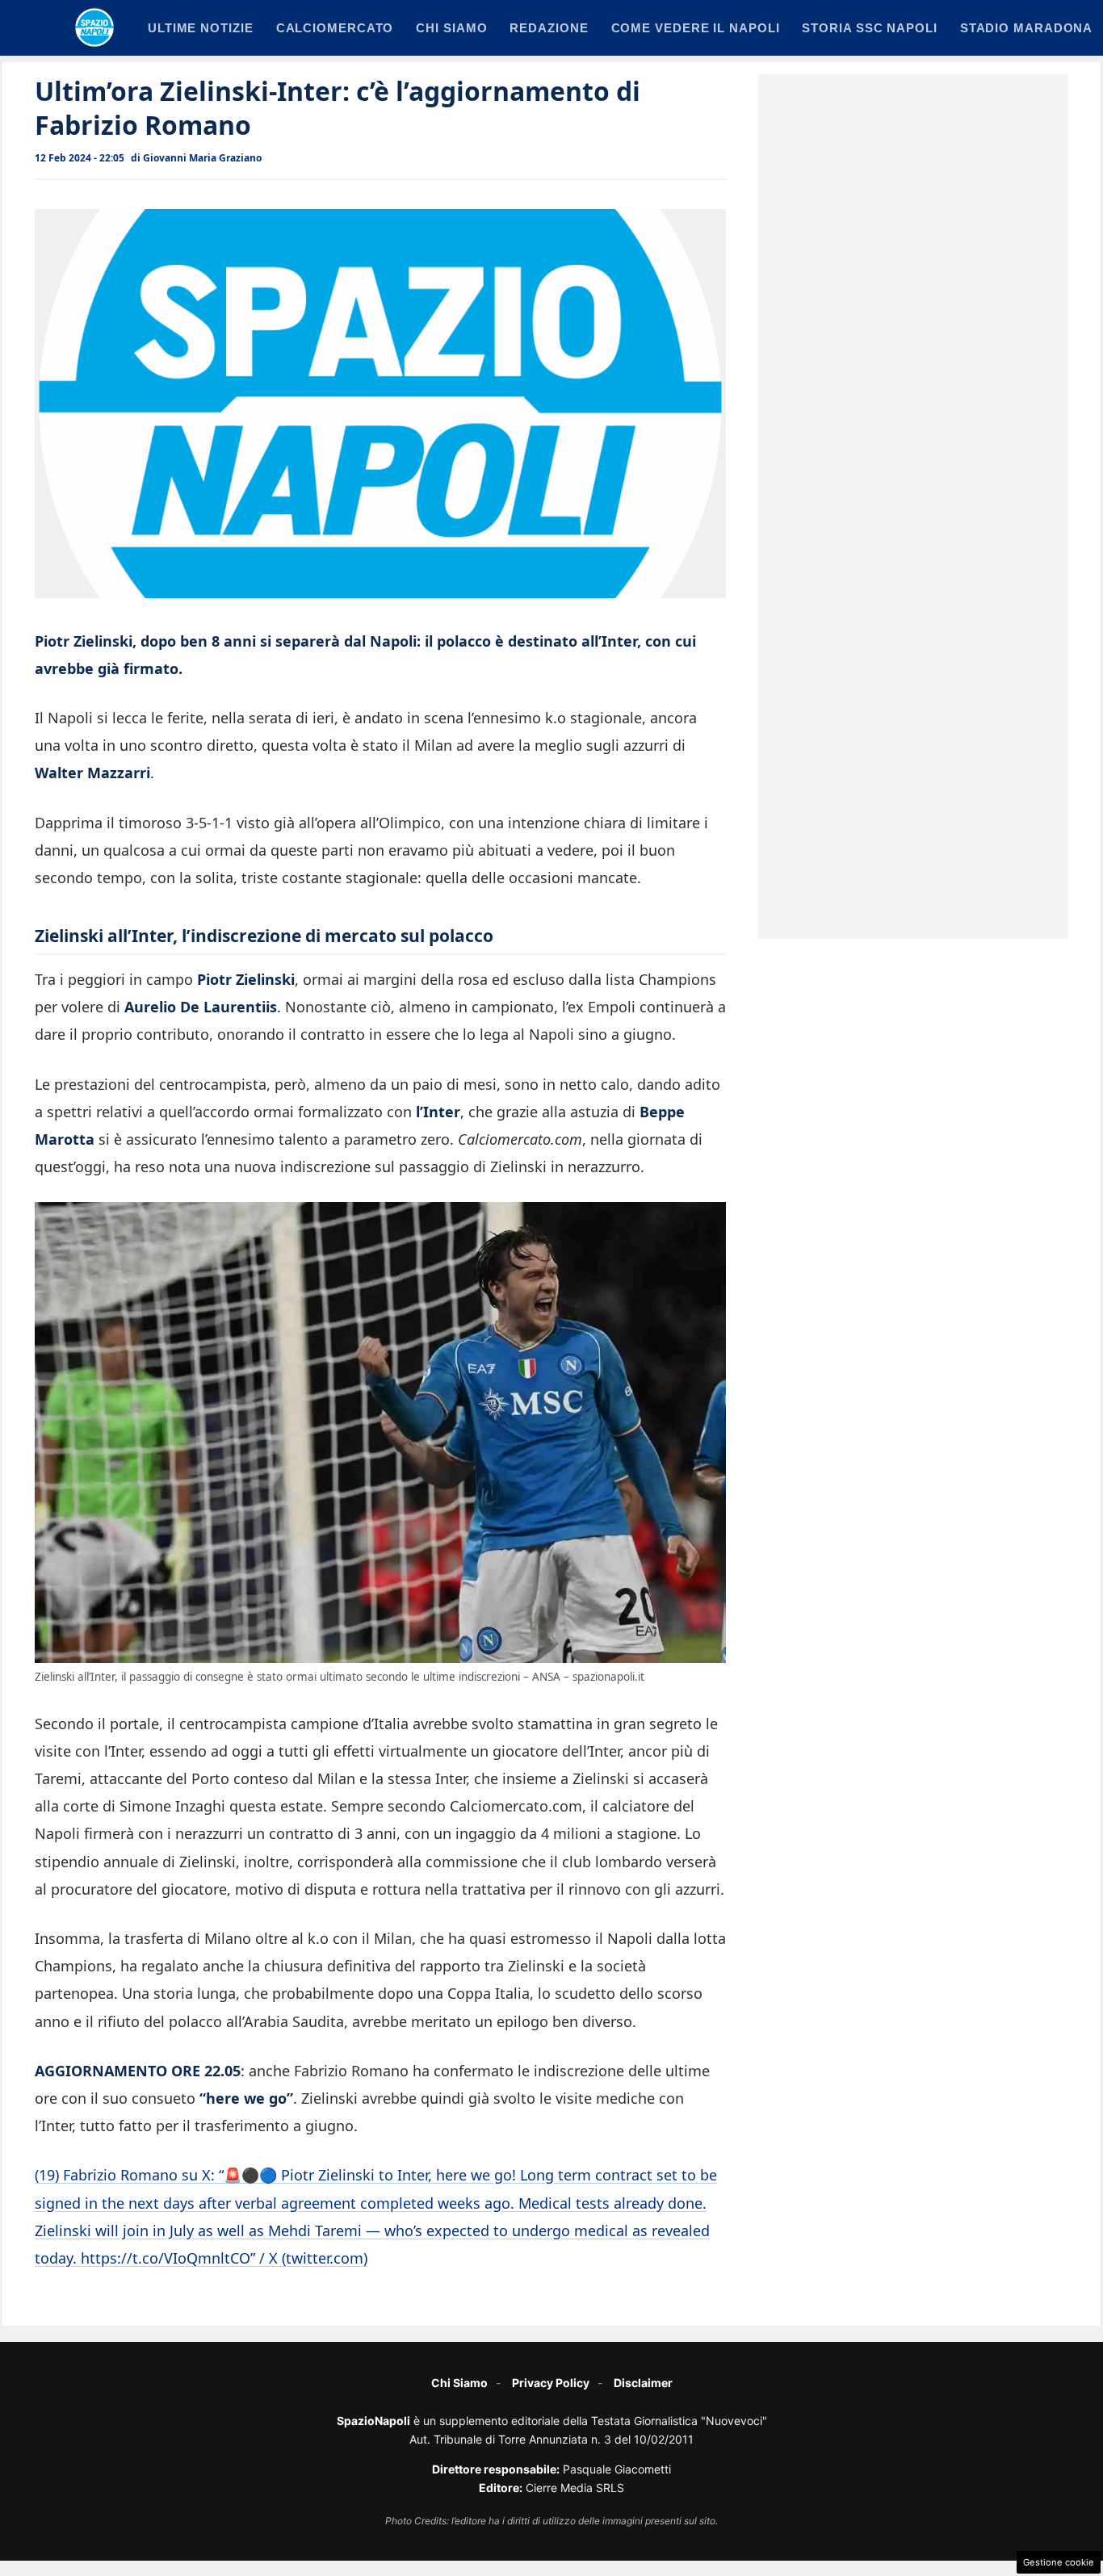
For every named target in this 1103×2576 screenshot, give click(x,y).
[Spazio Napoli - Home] (94, 27)
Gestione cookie (1059, 2562)
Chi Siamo (459, 2383)
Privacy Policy (551, 2383)
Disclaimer (643, 2383)
